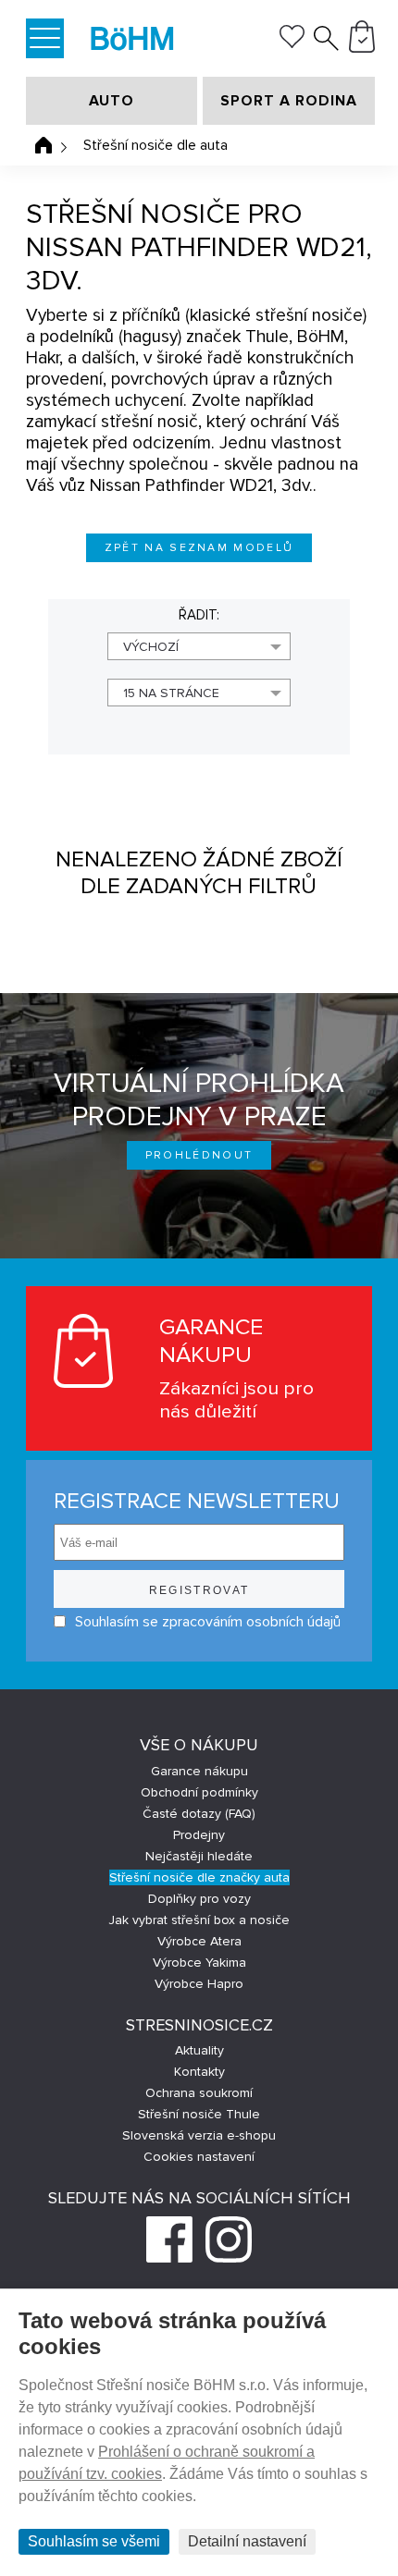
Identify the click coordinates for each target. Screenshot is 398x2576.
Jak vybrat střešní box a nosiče (199, 1920)
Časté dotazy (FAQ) (199, 1814)
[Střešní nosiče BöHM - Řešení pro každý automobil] (132, 41)
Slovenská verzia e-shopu (199, 2135)
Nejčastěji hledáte (199, 1856)
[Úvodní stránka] (44, 145)
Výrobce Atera (199, 1941)
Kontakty (199, 2072)
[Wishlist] (292, 43)
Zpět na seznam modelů (199, 548)
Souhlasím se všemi (94, 2541)
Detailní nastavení (247, 2541)
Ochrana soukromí (199, 2093)
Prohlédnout (199, 1155)
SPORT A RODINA (289, 101)
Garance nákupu (199, 1771)
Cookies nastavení (199, 2157)
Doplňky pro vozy (199, 1899)
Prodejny (199, 1835)
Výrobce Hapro (199, 1984)
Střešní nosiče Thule (199, 2114)
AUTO (112, 101)
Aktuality (199, 2050)
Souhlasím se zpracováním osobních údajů (208, 1622)
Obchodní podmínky (199, 1792)
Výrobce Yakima (199, 1963)
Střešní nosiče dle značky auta (199, 1877)
